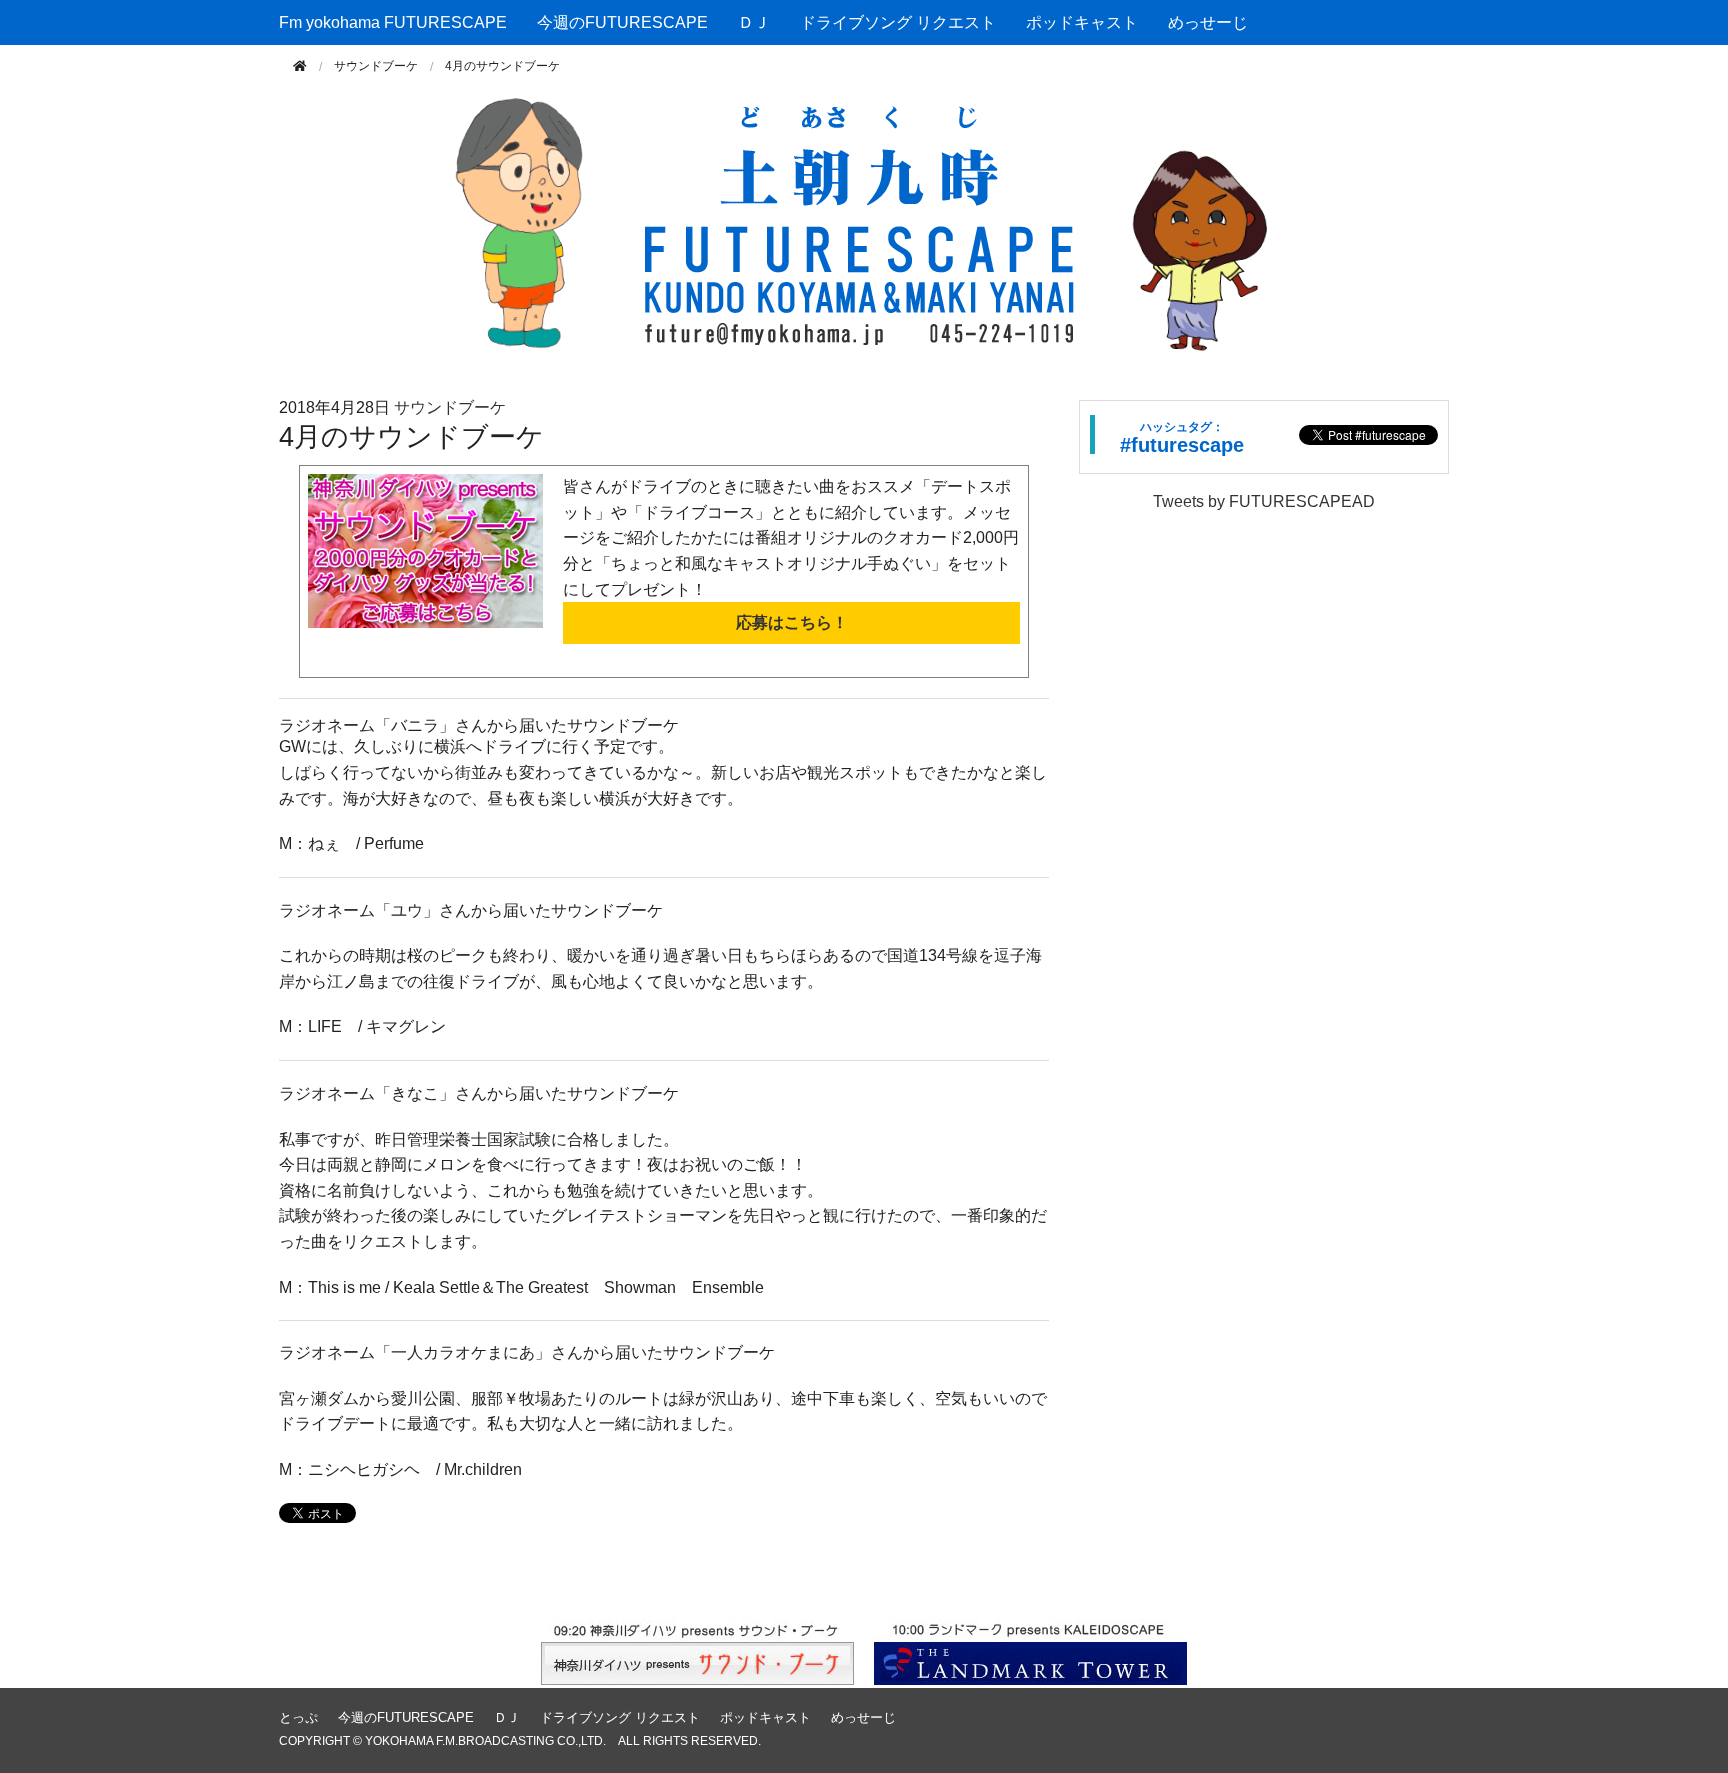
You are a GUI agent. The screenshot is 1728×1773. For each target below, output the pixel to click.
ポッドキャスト (1082, 22)
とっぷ (298, 1717)
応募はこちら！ (792, 622)
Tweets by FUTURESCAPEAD (1264, 501)
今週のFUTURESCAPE (622, 22)
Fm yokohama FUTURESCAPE (393, 22)
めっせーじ (1208, 22)
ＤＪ (754, 22)
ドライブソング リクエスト (898, 22)
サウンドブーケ (376, 66)
